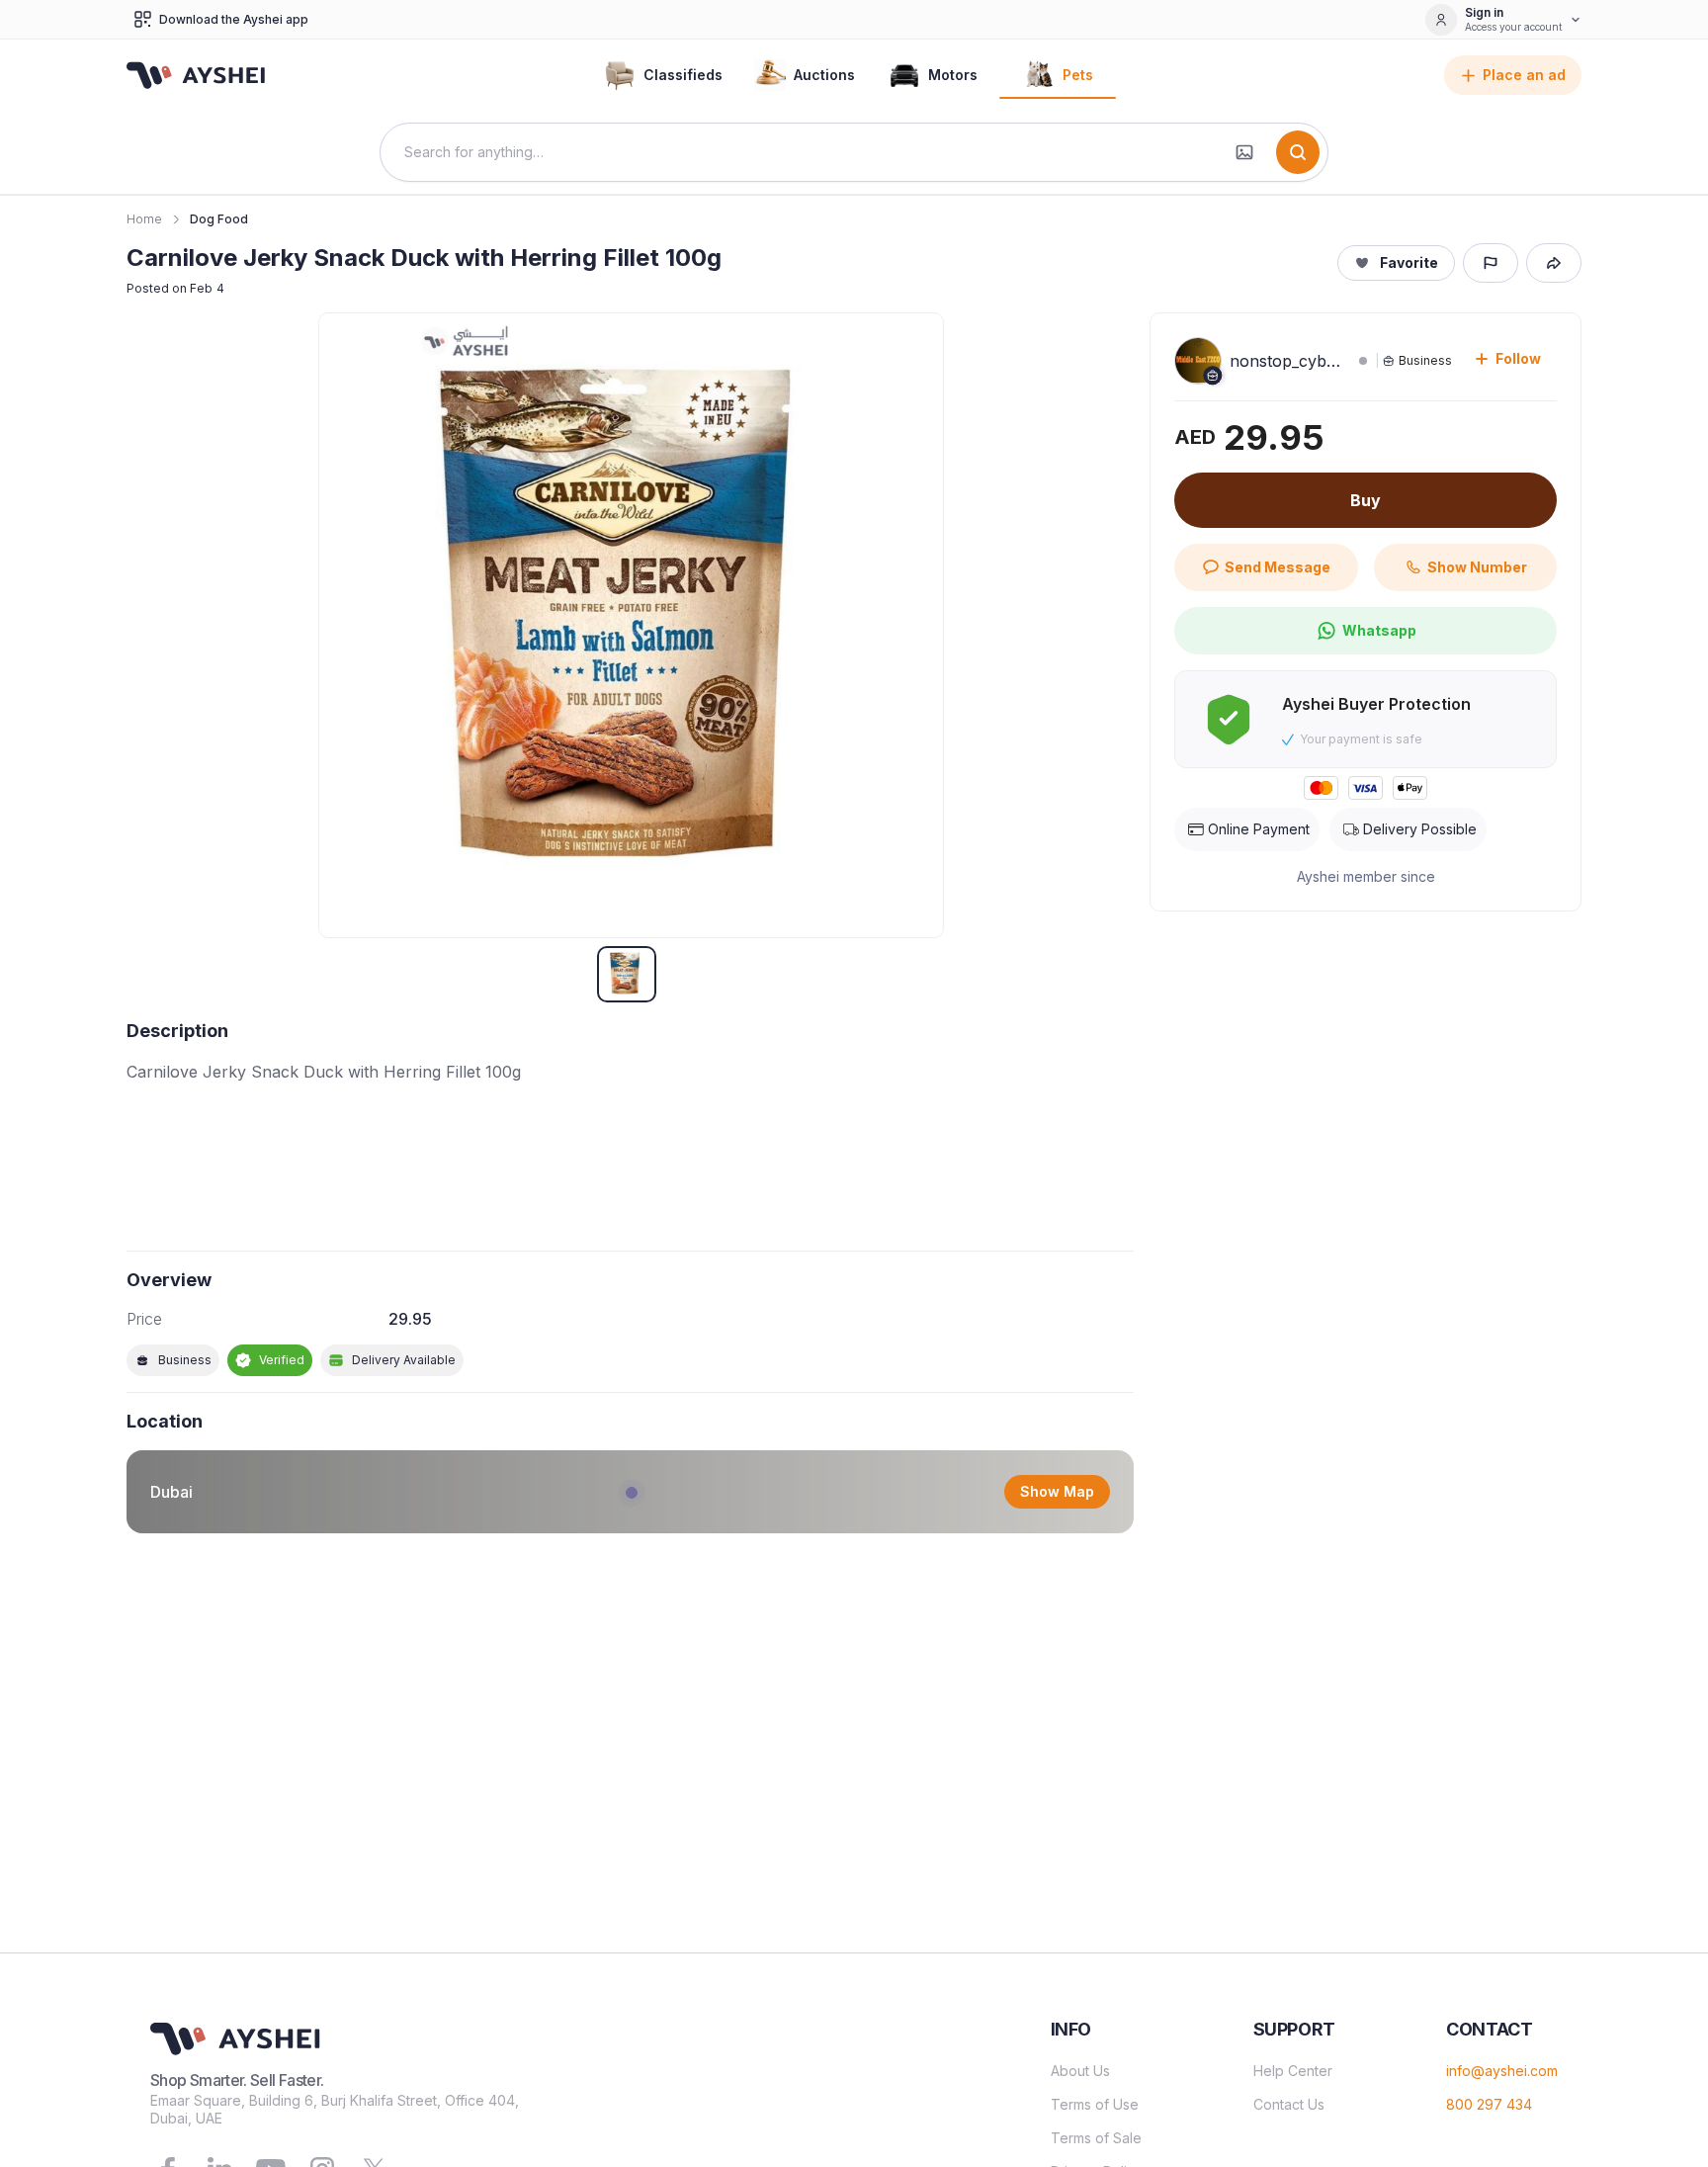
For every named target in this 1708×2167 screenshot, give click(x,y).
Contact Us (1289, 2104)
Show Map (1057, 1491)
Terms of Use (1095, 2104)
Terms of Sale (1096, 2138)
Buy (1366, 500)
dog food (219, 219)
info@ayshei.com (1502, 2071)
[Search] (1298, 152)
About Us (1080, 2071)
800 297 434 (1489, 2104)
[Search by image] (1244, 152)
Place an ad (1524, 75)
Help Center (1293, 2071)
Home (144, 219)
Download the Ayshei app (234, 19)
